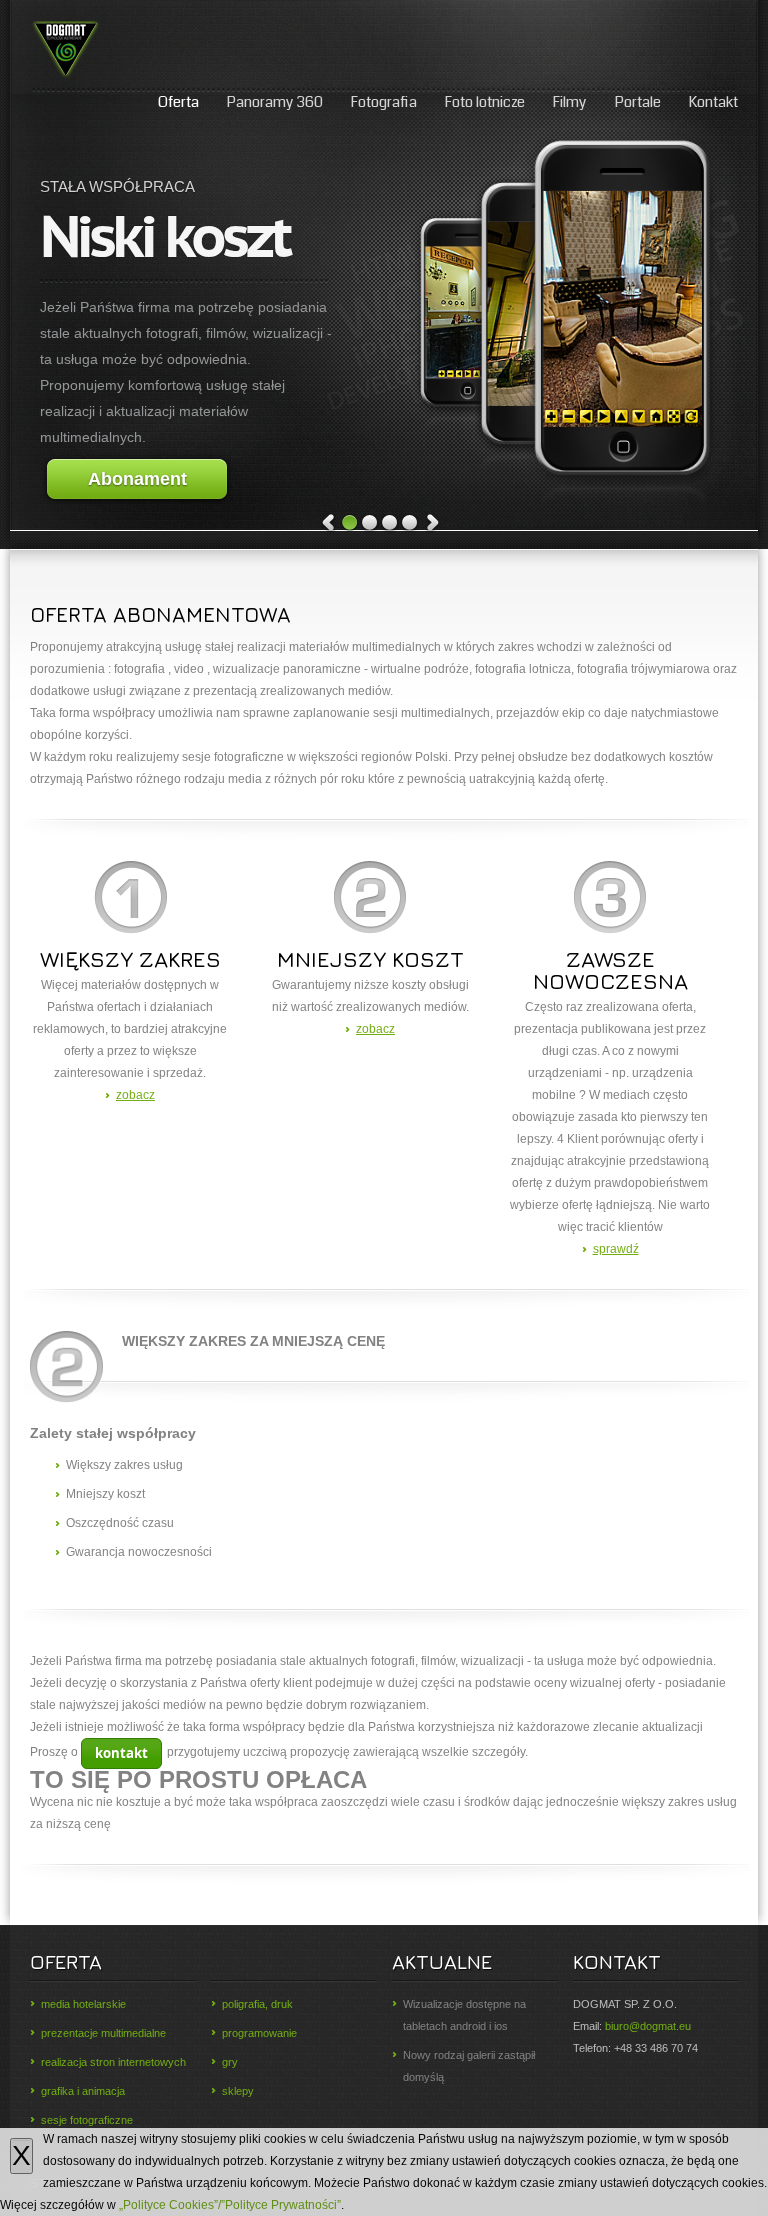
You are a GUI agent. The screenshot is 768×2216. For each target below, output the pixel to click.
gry (230, 2062)
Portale (637, 102)
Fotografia (383, 102)
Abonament (137, 479)
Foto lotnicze (484, 102)
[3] (390, 524)
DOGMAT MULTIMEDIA (101, 49)
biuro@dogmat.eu (648, 2026)
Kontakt (713, 102)
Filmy (569, 102)
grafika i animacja (83, 2091)
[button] (121, 1753)
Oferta (178, 102)
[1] (350, 524)
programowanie (259, 2033)
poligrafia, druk (257, 2004)
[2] (370, 524)
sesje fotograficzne (87, 2120)
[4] (410, 524)
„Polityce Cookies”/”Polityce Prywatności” (230, 2205)
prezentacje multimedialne (103, 2033)
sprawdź (616, 1249)
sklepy (238, 2091)
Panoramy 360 (274, 102)
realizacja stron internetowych (113, 2062)
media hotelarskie (83, 2004)
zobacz (135, 1095)
